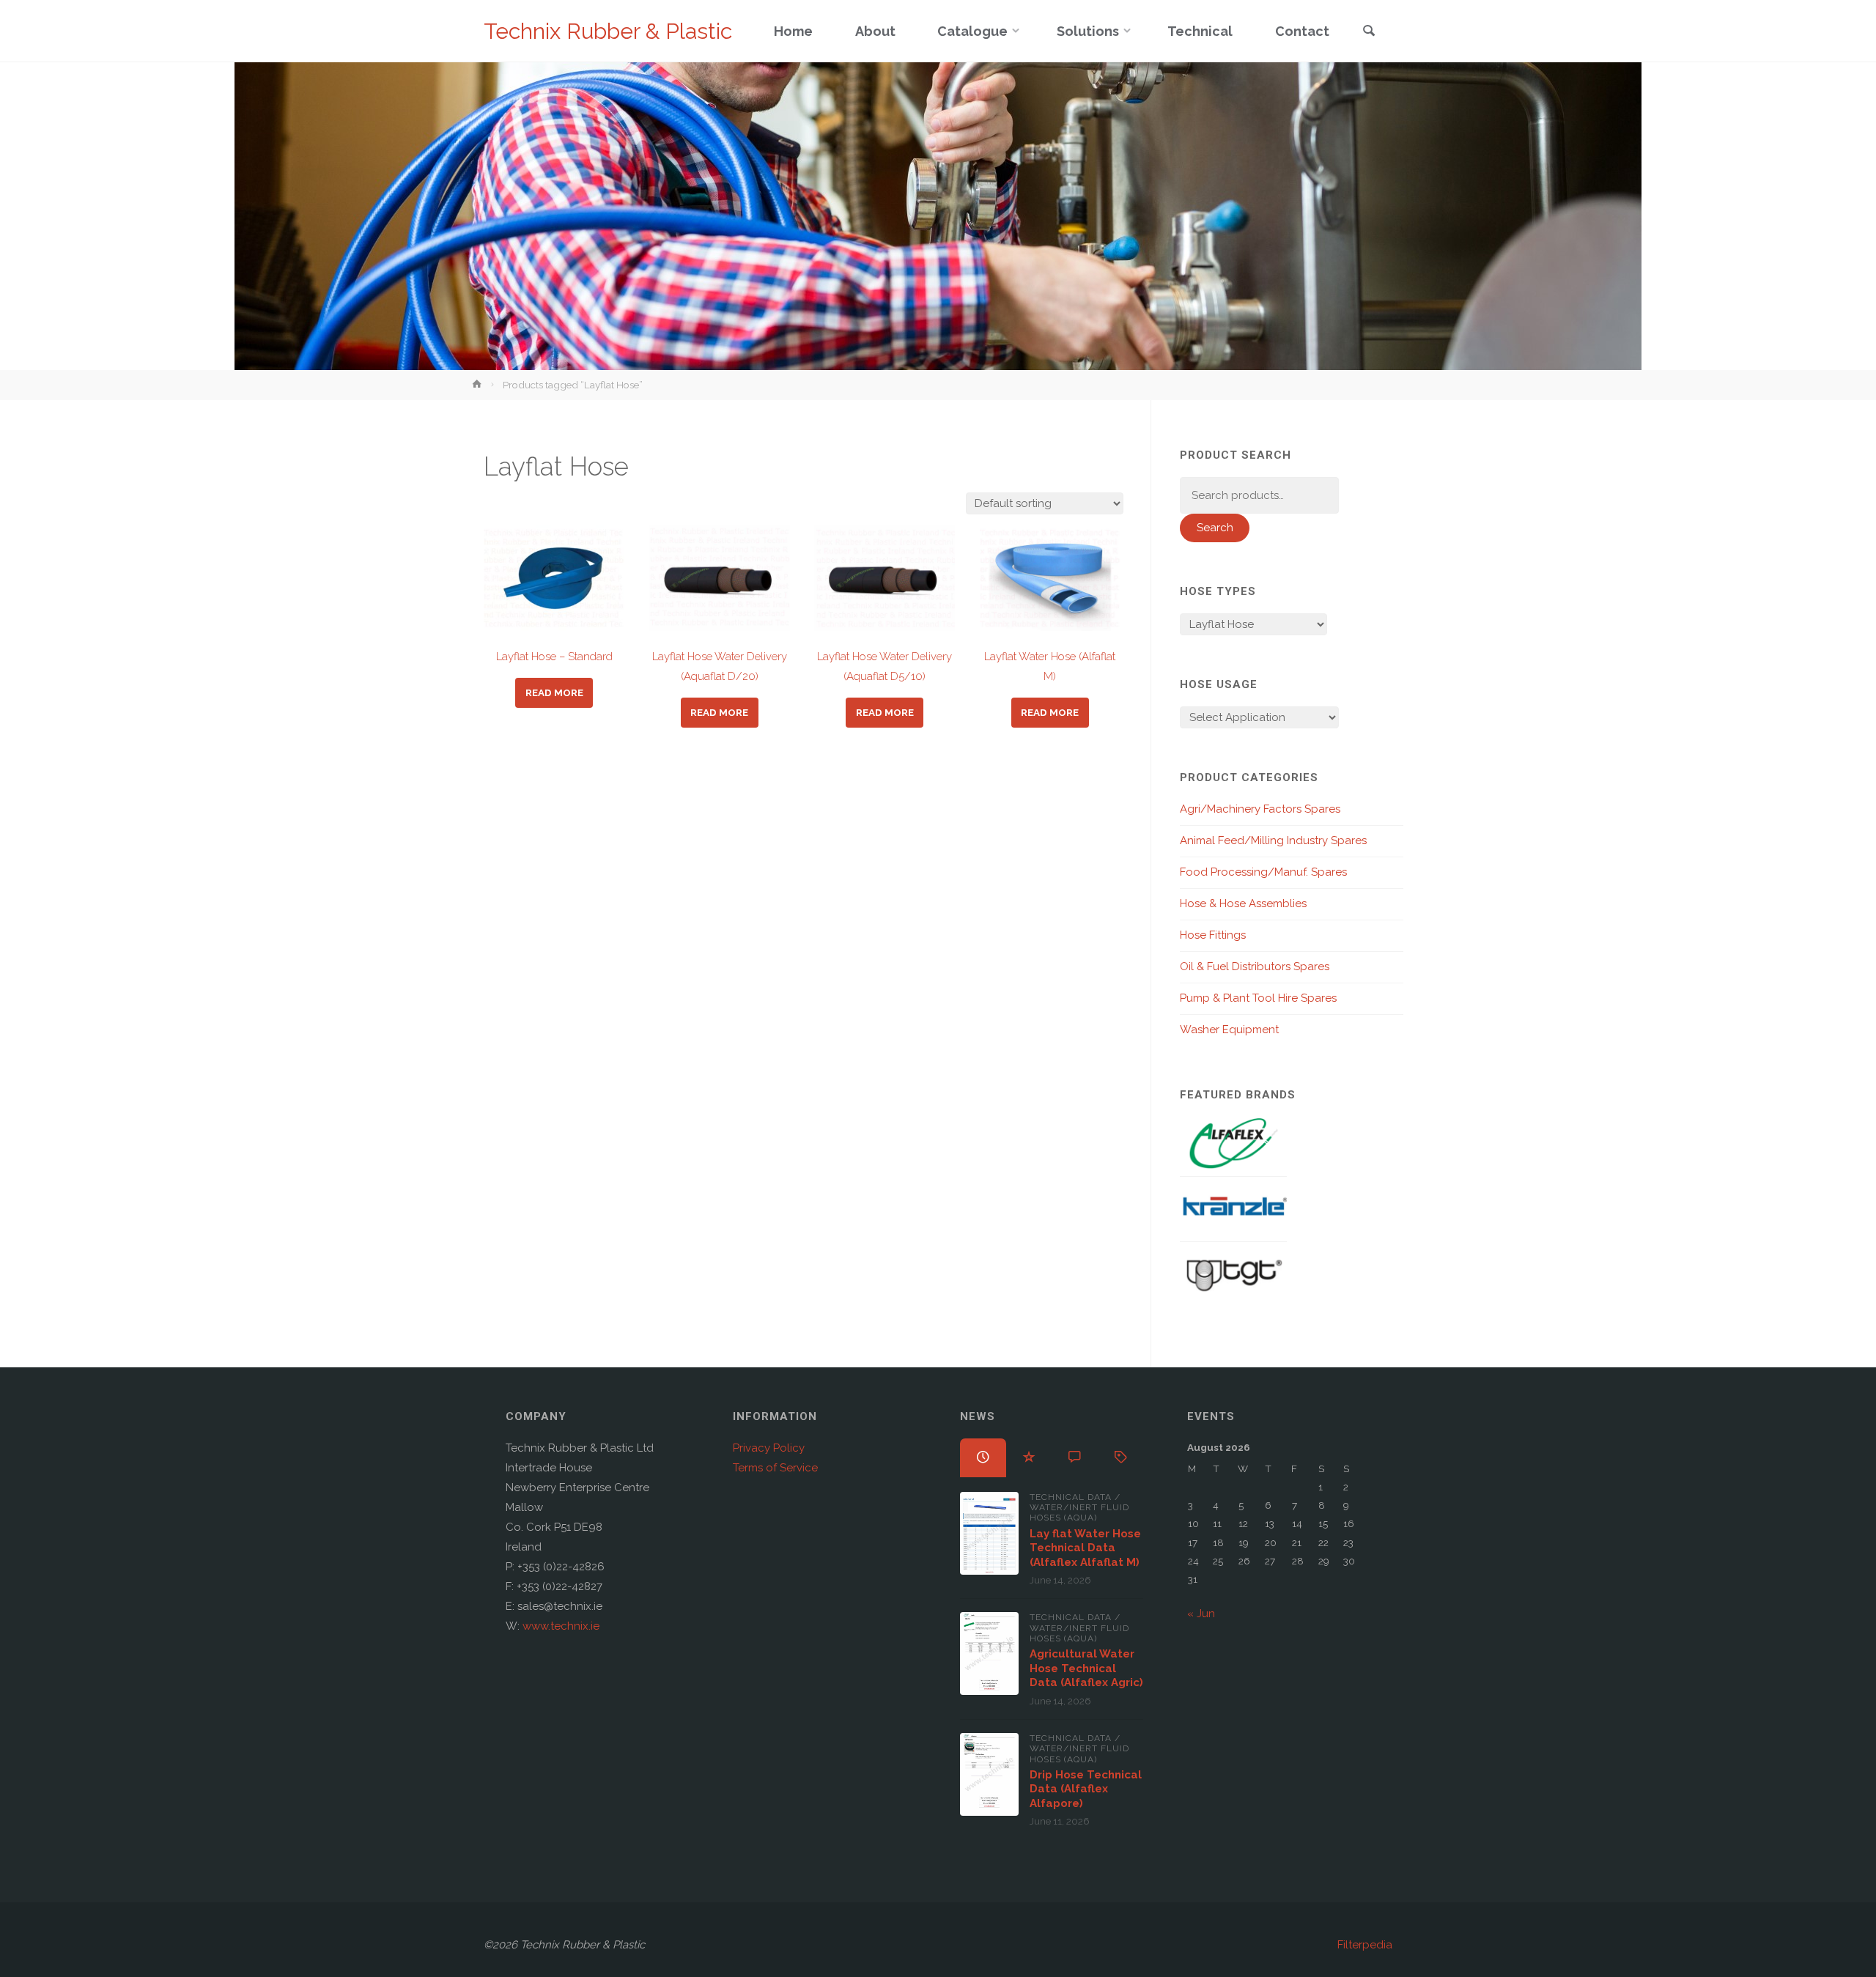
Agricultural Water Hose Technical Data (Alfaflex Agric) (1086, 1668)
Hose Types (1218, 591)
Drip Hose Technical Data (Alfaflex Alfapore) (1086, 1789)
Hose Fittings (1213, 935)
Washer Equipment (1229, 1030)
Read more (554, 692)
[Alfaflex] (1233, 1143)
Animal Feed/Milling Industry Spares (1273, 840)
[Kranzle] (1233, 1208)
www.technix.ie (561, 1626)
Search (1215, 528)
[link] (1369, 32)
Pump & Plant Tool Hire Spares (1258, 998)
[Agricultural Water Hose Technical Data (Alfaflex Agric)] (989, 1653)
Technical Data (1071, 1497)
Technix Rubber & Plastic (608, 31)
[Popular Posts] (1029, 1457)
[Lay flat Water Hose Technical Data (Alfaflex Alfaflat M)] (989, 1533)
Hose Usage (1219, 684)
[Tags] (1121, 1457)
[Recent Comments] (1075, 1457)
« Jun (1201, 1614)
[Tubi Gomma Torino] (1233, 1274)
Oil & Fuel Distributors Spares (1255, 967)
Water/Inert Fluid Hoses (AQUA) (1079, 1512)
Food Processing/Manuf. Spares (1263, 872)
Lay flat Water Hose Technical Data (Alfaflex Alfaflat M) (1085, 1548)
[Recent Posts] (983, 1457)
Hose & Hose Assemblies (1243, 903)
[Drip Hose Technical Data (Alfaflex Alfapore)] (989, 1774)
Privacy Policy (769, 1448)
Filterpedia (1365, 1945)
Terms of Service (775, 1468)
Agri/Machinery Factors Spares (1260, 809)
